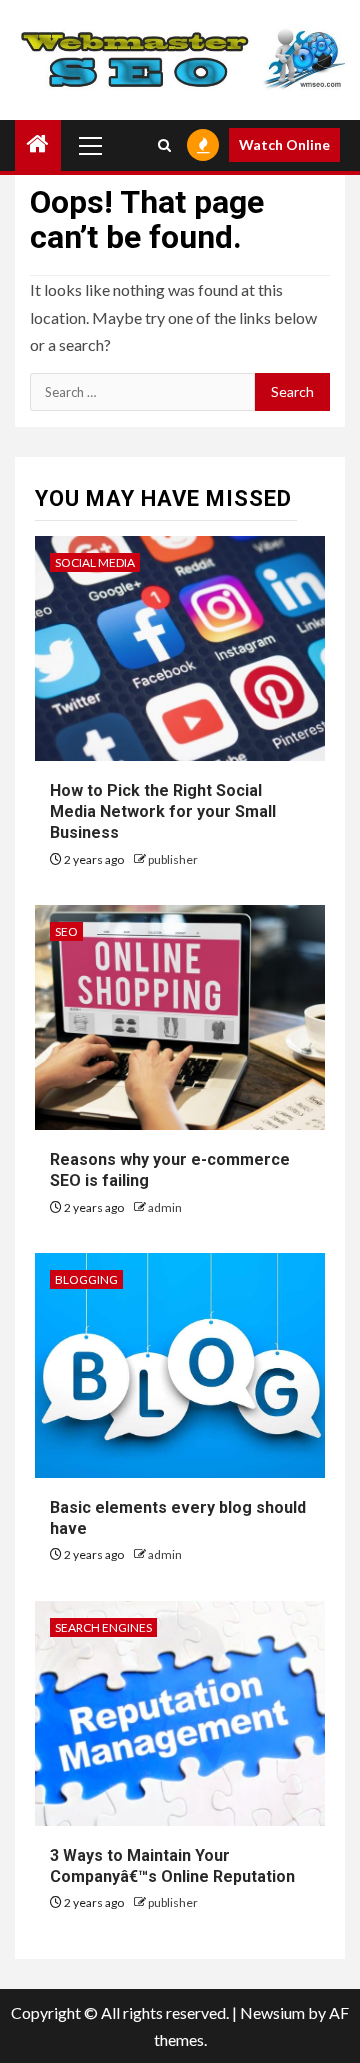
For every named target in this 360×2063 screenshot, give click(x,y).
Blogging (86, 1279)
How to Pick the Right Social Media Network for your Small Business (163, 811)
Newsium (272, 2012)
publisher (173, 859)
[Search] (164, 145)
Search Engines (103, 1627)
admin (165, 1207)
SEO (66, 931)
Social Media (95, 562)
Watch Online (284, 144)
